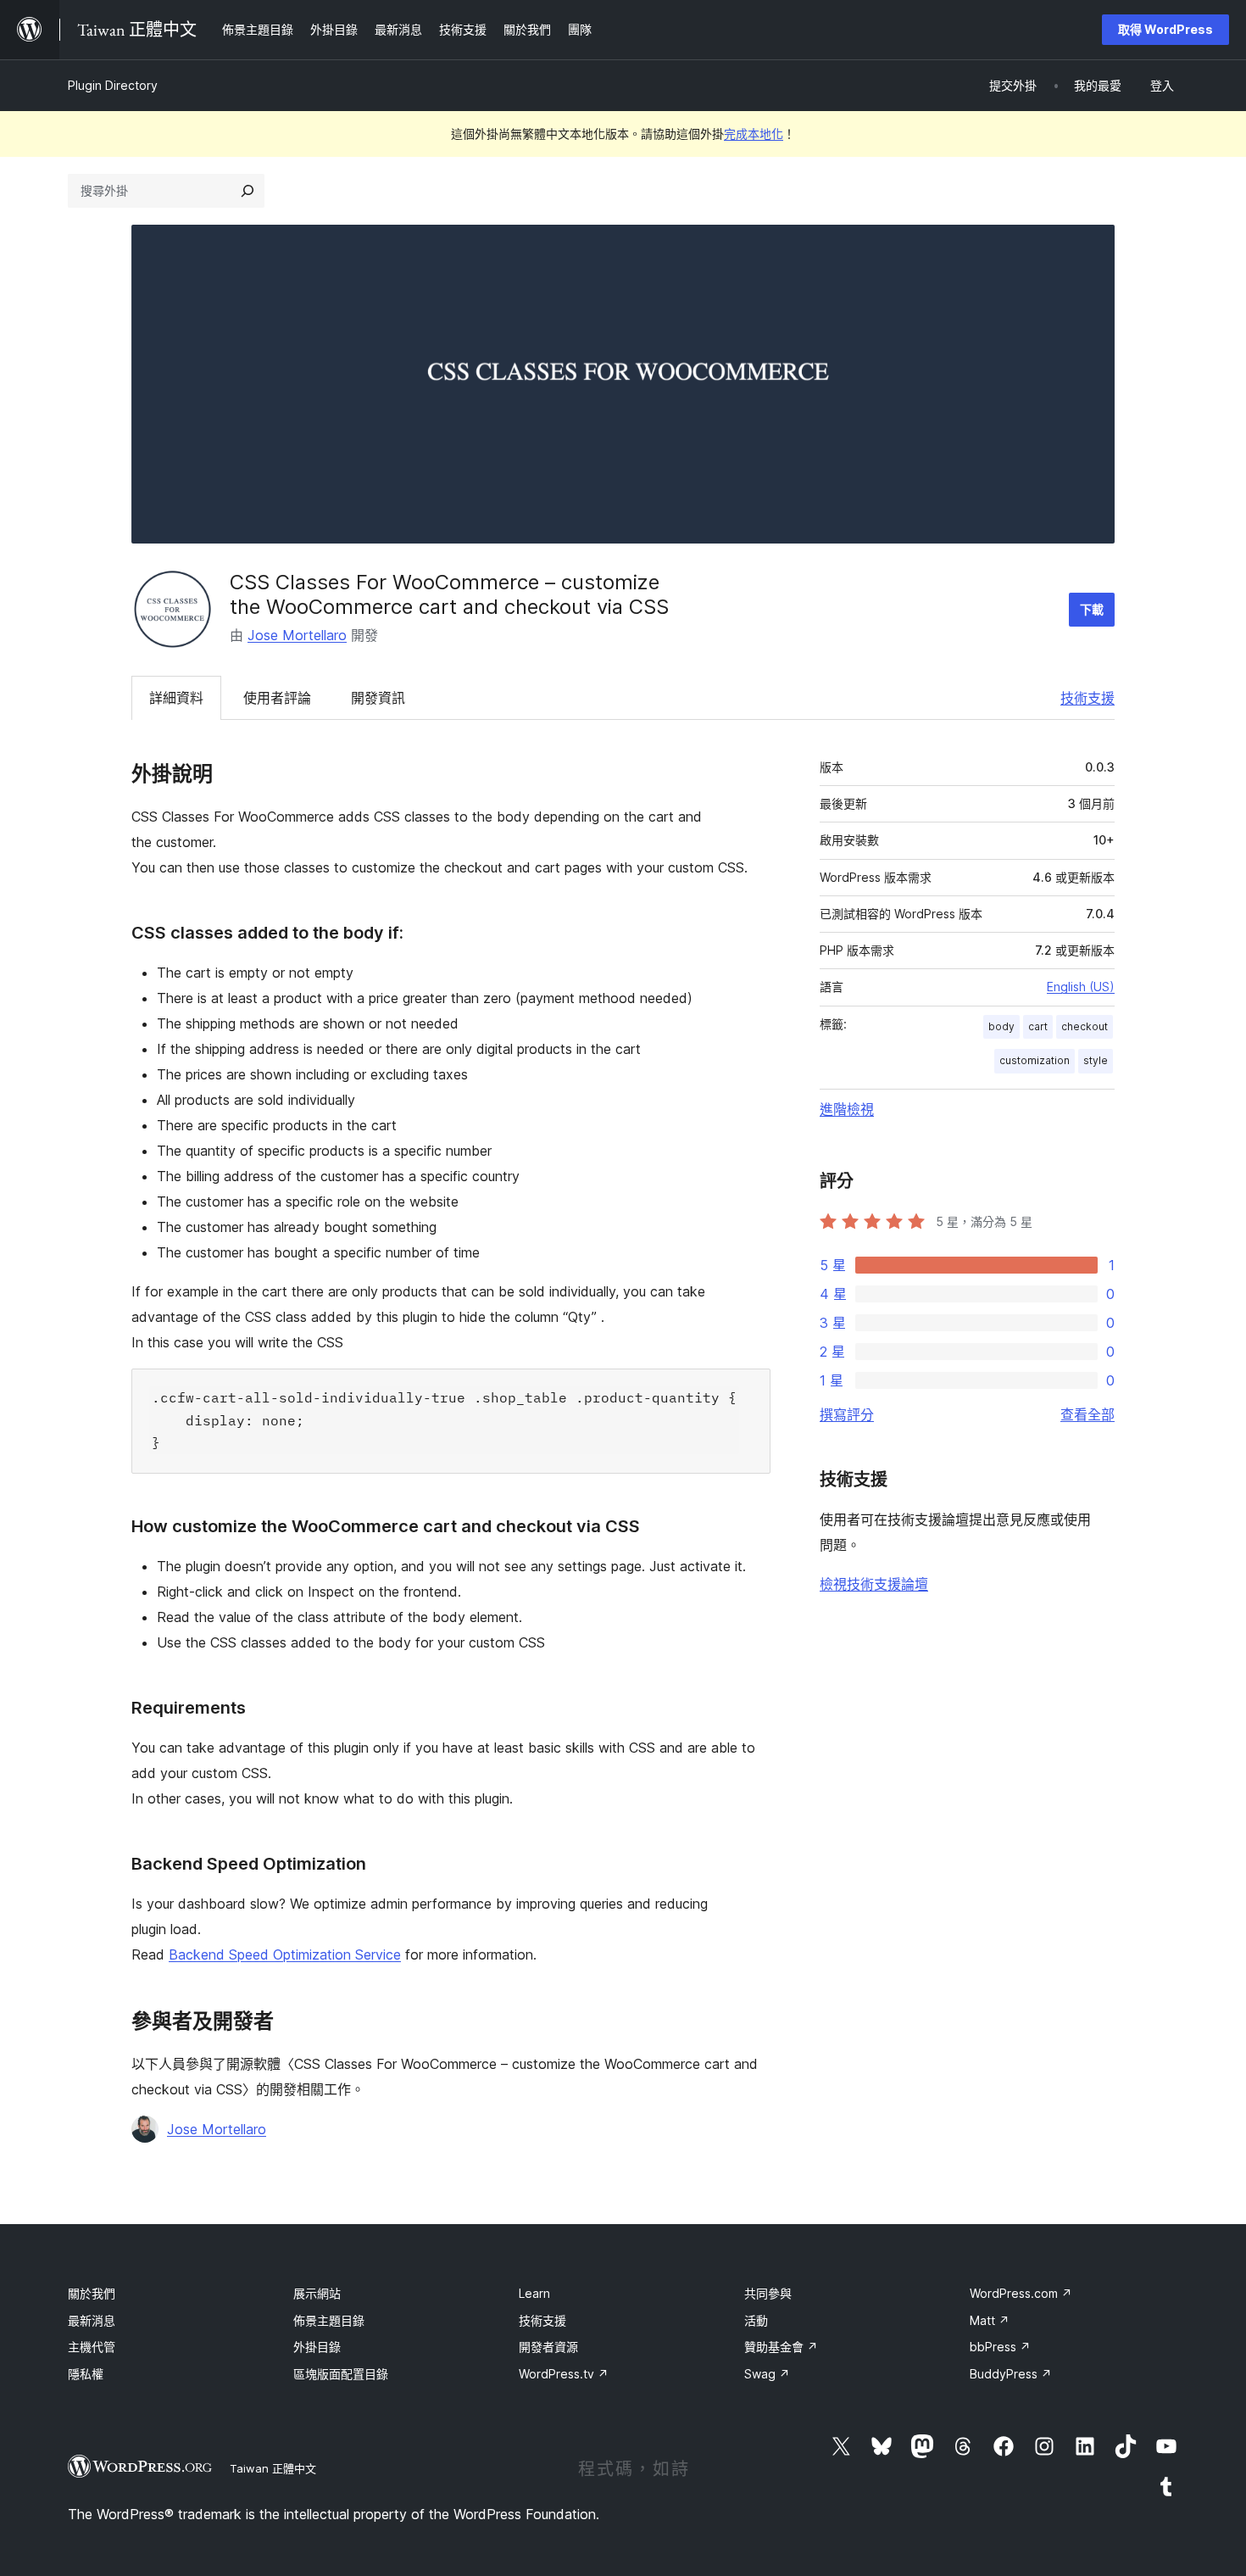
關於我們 (92, 2293)
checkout (1085, 1026)
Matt (990, 2320)
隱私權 (86, 2374)
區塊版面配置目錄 (341, 2374)
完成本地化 (754, 134)
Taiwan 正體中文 (273, 2468)
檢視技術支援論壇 (874, 1584)
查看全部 (1087, 1414)
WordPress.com (1021, 2293)
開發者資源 (548, 2347)
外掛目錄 (317, 2347)
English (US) (1081, 987)
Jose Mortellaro (297, 635)
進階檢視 (847, 1109)
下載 (1092, 609)
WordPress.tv (564, 2374)
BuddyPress (1011, 2374)
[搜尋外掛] (248, 191)
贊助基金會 (781, 2347)
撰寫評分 (847, 1414)
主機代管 (92, 2347)
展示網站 (317, 2293)
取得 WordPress (1165, 29)
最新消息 (92, 2320)
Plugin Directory (113, 85)
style (1096, 1060)
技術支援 (1087, 698)
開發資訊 (378, 698)
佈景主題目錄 (329, 2320)
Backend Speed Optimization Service (285, 1954)
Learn (534, 2293)
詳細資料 (176, 698)
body (1001, 1026)
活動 (756, 2320)
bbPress (1000, 2347)
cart (1038, 1026)
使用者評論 (277, 698)
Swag (767, 2374)
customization (1035, 1060)
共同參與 (768, 2293)
